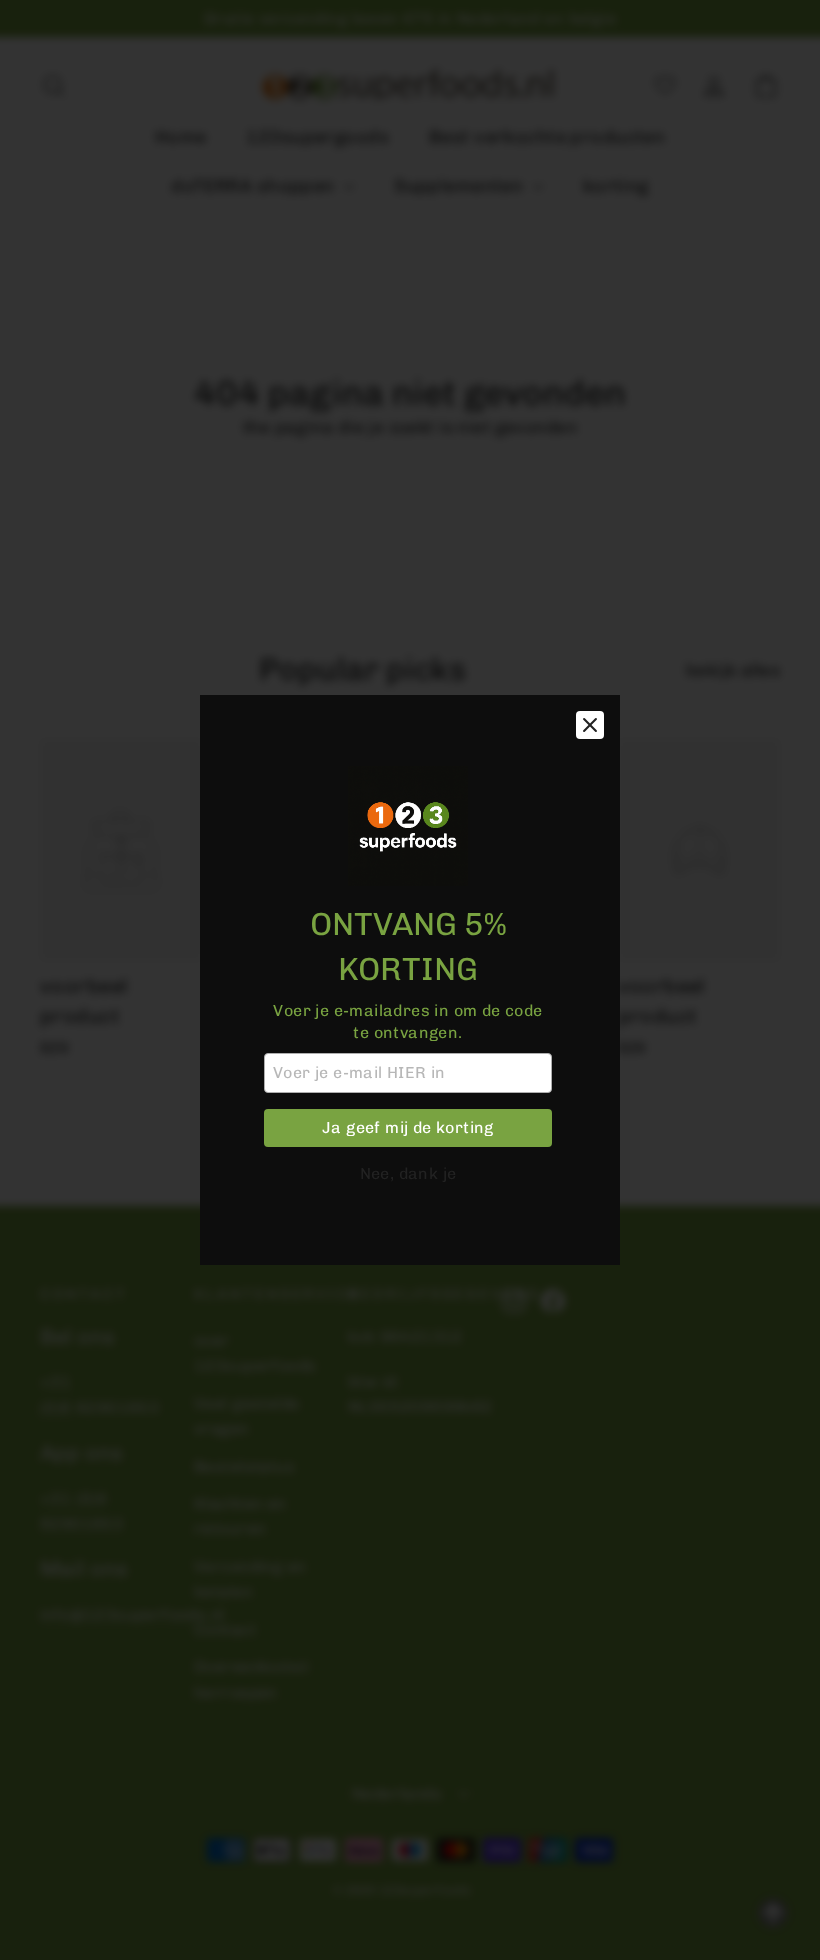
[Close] (590, 725)
